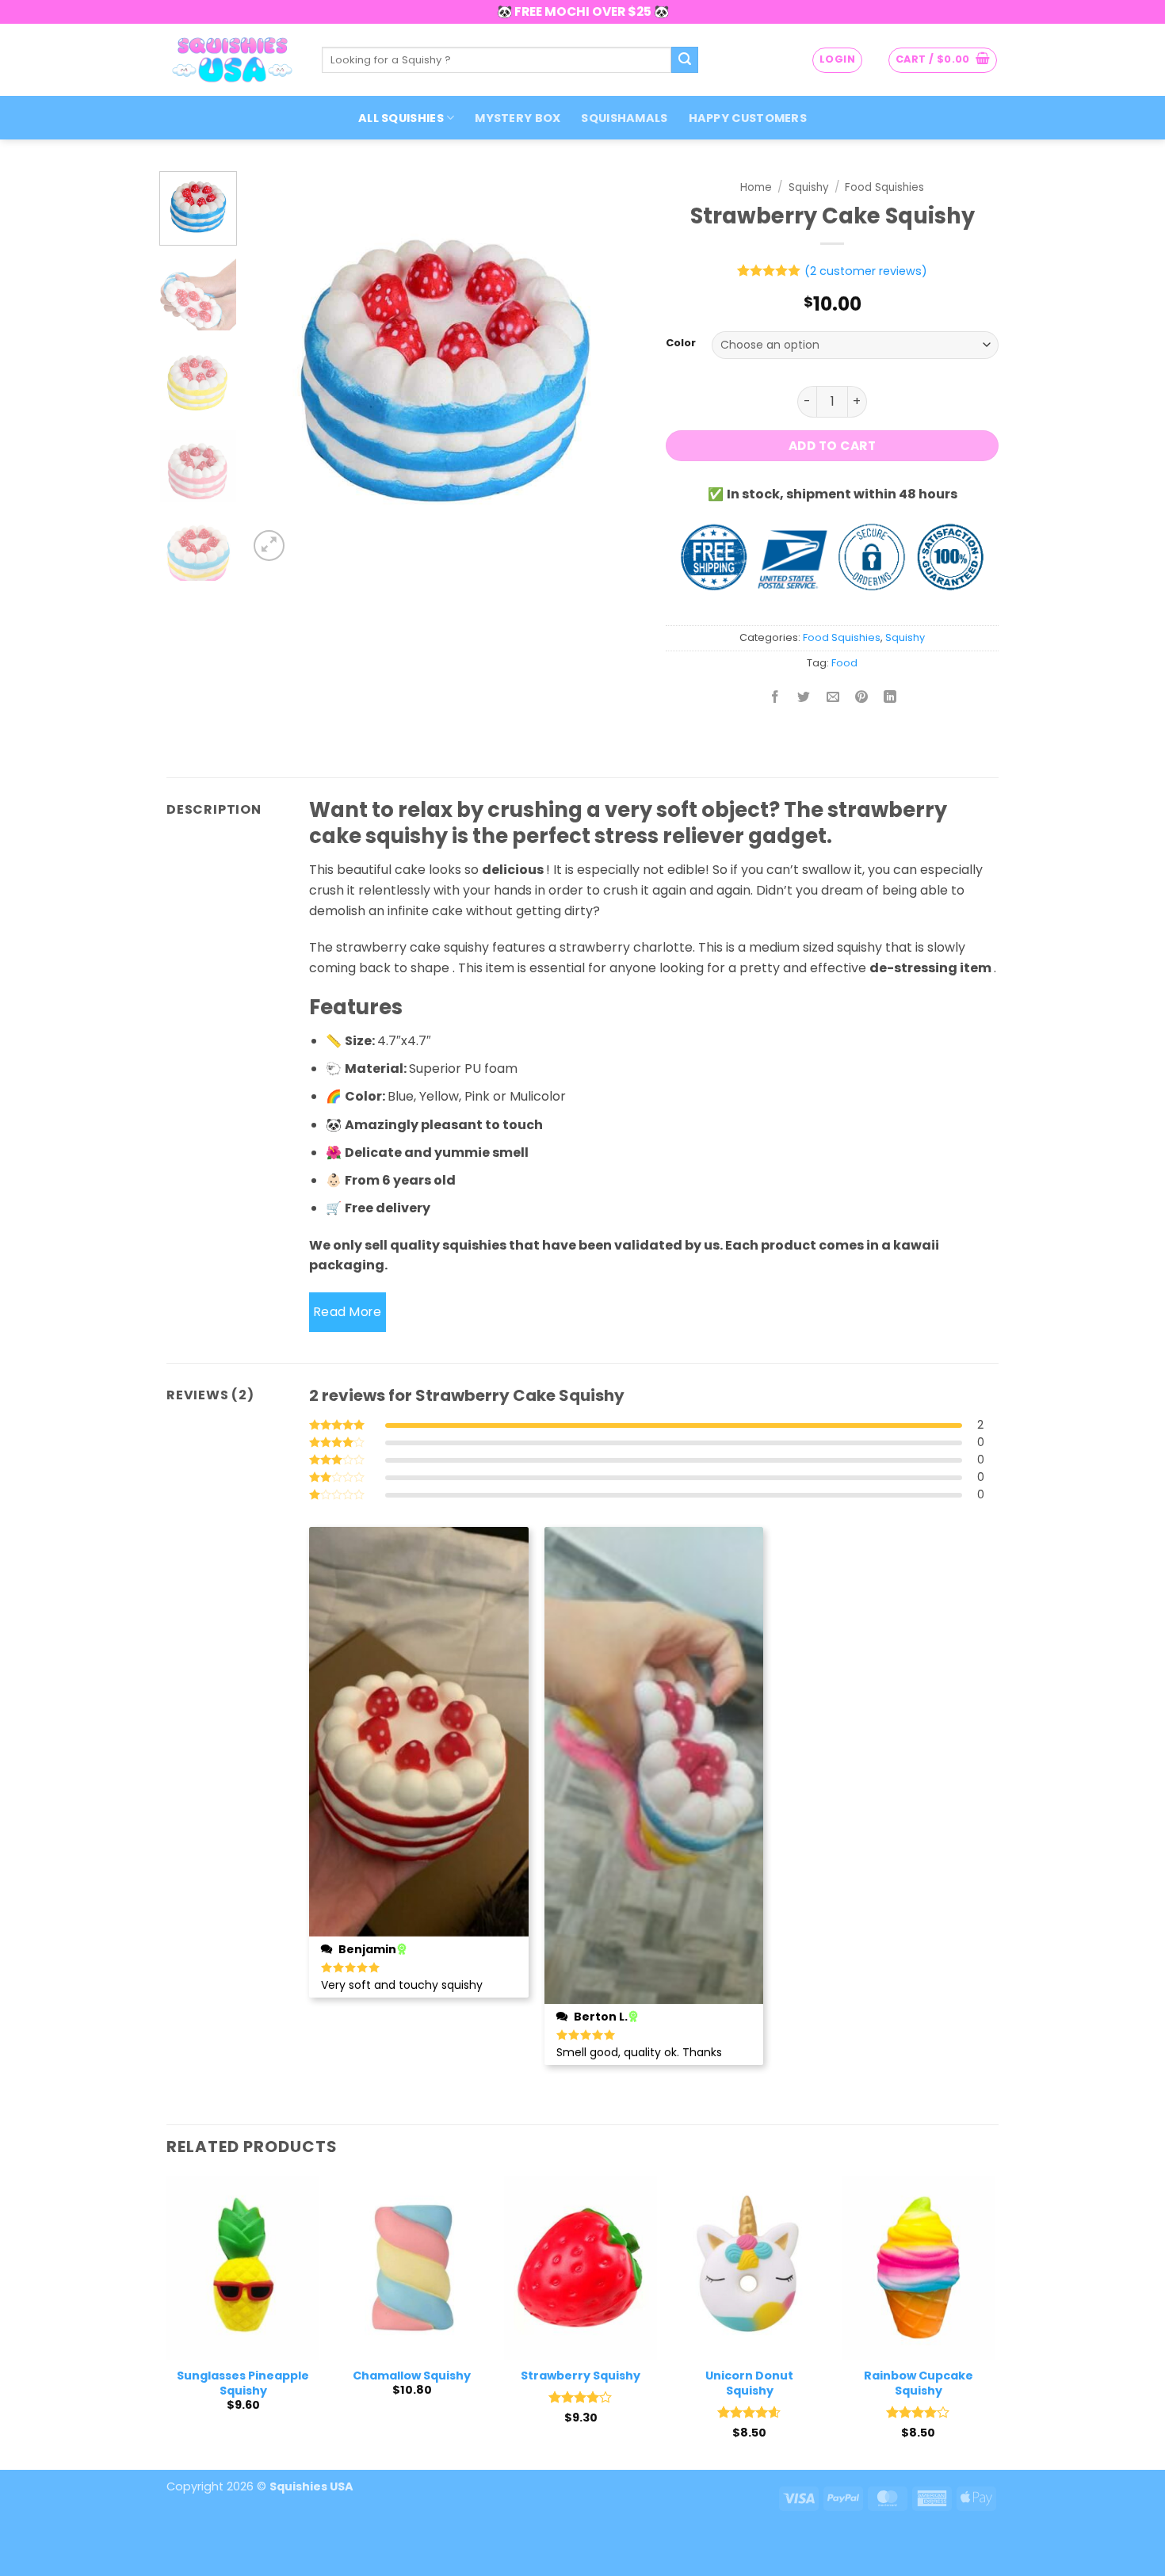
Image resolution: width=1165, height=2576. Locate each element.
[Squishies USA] (232, 59)
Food (844, 663)
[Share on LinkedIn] (890, 698)
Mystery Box (518, 118)
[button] (837, 60)
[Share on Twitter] (804, 698)
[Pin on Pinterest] (861, 698)
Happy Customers (748, 118)
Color (681, 343)
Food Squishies (884, 187)
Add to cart (832, 446)
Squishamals (624, 118)
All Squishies (401, 118)
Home (756, 187)
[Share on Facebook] (775, 698)
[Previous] (276, 368)
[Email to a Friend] (833, 698)
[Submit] (685, 60)
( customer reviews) (866, 271)
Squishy (809, 187)
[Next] (614, 368)
